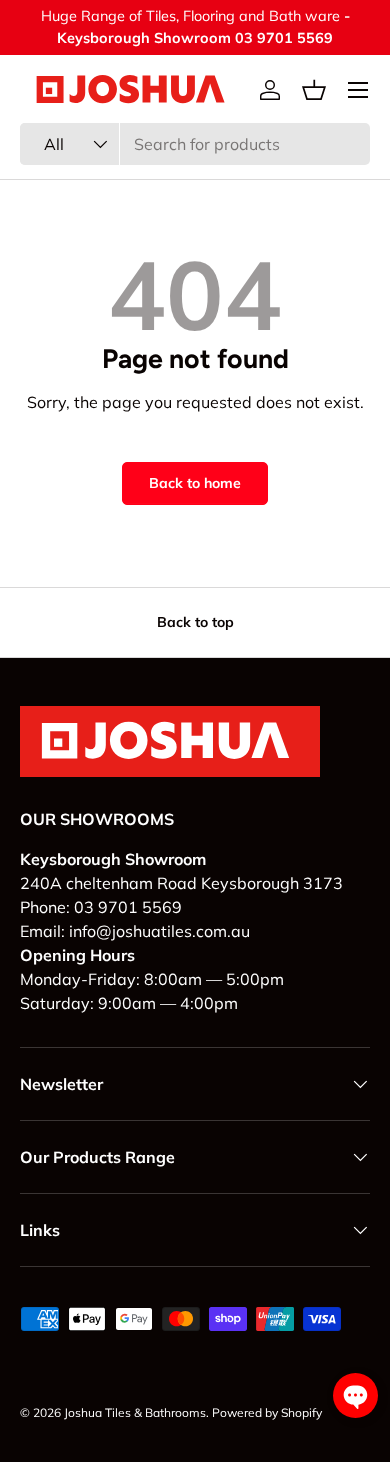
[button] (314, 90)
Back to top (195, 622)
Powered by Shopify (267, 1412)
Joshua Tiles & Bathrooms (135, 1412)
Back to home (195, 483)
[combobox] (195, 144)
